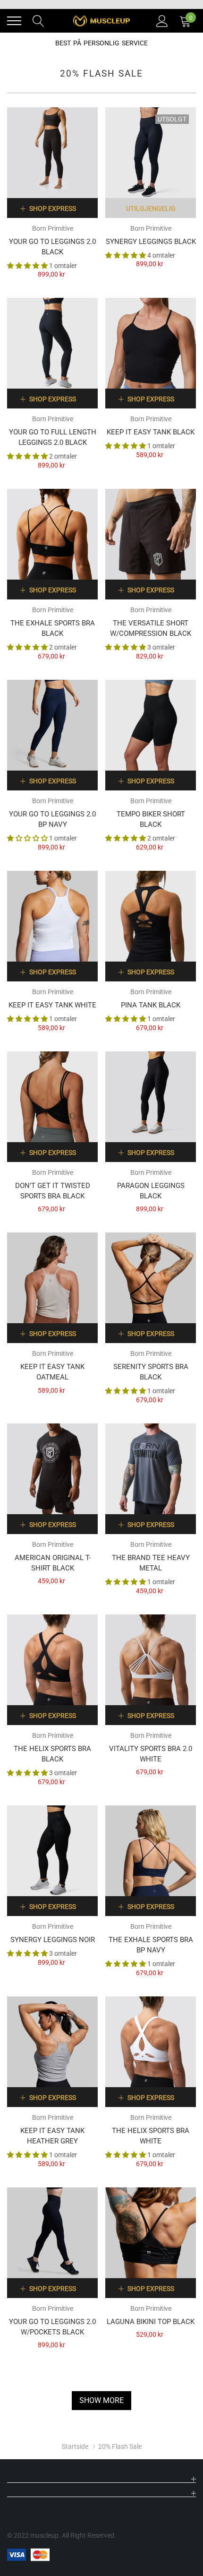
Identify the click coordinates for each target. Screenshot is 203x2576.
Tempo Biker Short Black (151, 819)
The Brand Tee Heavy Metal (151, 1563)
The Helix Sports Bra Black (52, 1754)
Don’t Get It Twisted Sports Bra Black (53, 1191)
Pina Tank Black (151, 1005)
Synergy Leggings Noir (53, 1940)
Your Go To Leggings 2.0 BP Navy (52, 819)
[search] (38, 20)
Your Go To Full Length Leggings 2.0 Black (53, 437)
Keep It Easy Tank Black (151, 432)
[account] (162, 20)
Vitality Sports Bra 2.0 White (151, 1754)
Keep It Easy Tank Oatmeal (52, 1372)
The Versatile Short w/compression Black (151, 628)
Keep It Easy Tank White (52, 1005)
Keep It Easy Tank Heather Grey (52, 2136)
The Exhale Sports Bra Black (53, 628)
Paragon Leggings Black (151, 1191)
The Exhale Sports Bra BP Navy (151, 1945)
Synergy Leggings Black (151, 242)
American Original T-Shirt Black (53, 1563)
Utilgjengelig (151, 208)
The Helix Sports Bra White (151, 2136)
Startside (75, 2446)
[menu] (14, 21)
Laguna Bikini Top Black (151, 2322)
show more (101, 2400)
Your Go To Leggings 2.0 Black (52, 247)
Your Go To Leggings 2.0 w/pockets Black (52, 2327)
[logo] (101, 21)
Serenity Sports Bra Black (151, 1372)
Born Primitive (53, 228)
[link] (52, 153)
